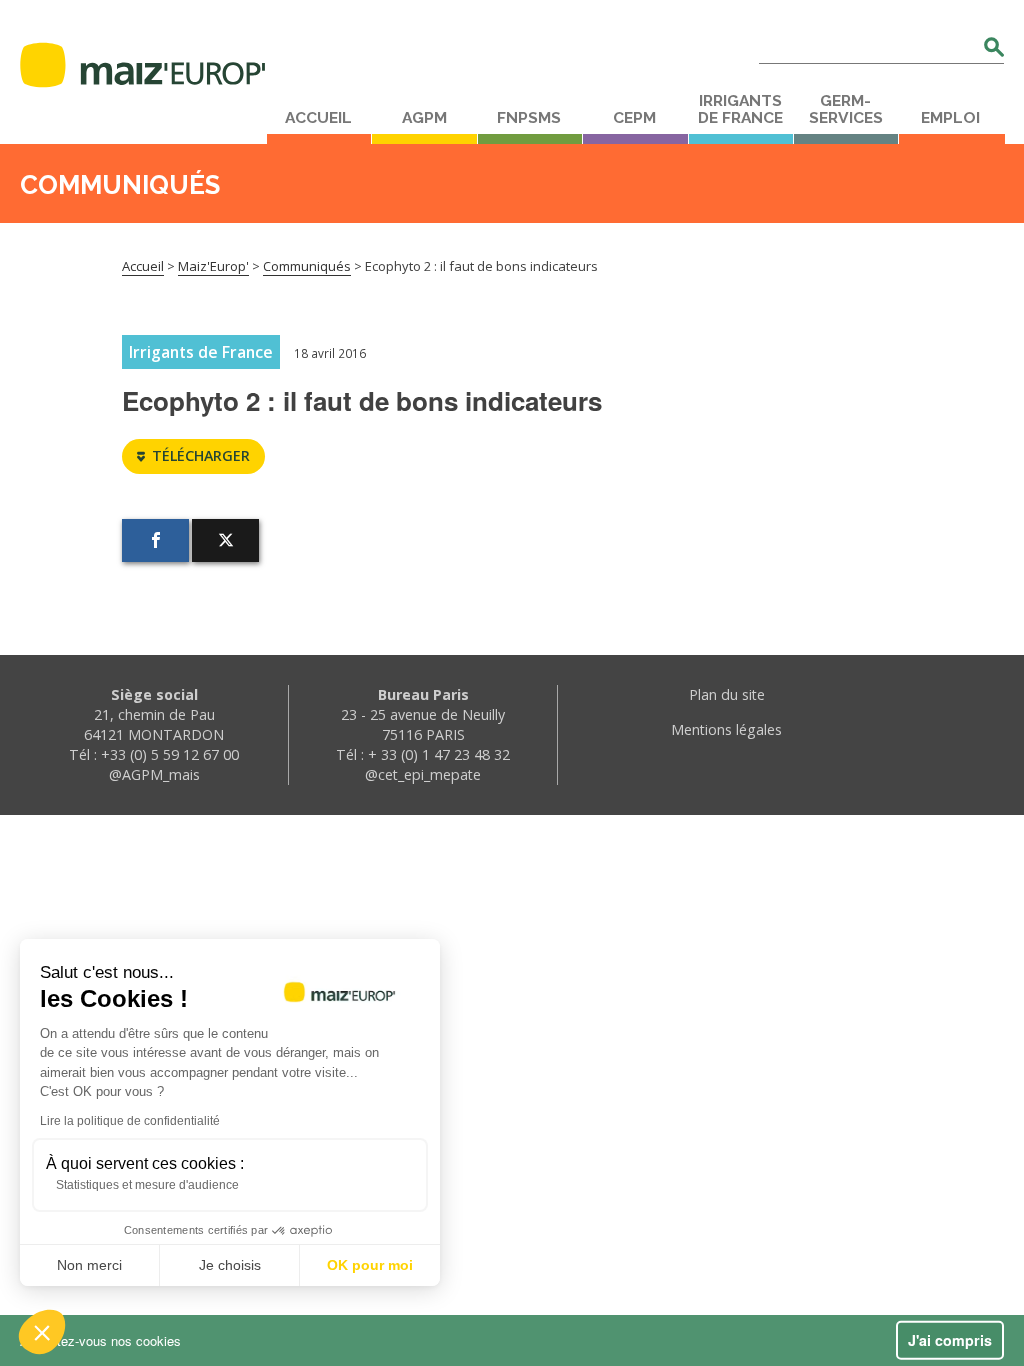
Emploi (950, 118)
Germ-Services (846, 109)
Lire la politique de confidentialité (130, 1121)
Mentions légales (726, 729)
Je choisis (230, 1265)
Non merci (89, 1265)
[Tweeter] (225, 540)
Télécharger (201, 455)
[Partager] (155, 540)
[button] (42, 1332)
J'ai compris (950, 1340)
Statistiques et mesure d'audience (147, 1185)
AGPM (424, 118)
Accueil (318, 118)
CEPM (634, 118)
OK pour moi (370, 1265)
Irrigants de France (740, 109)
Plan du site (727, 694)
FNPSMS (529, 118)
